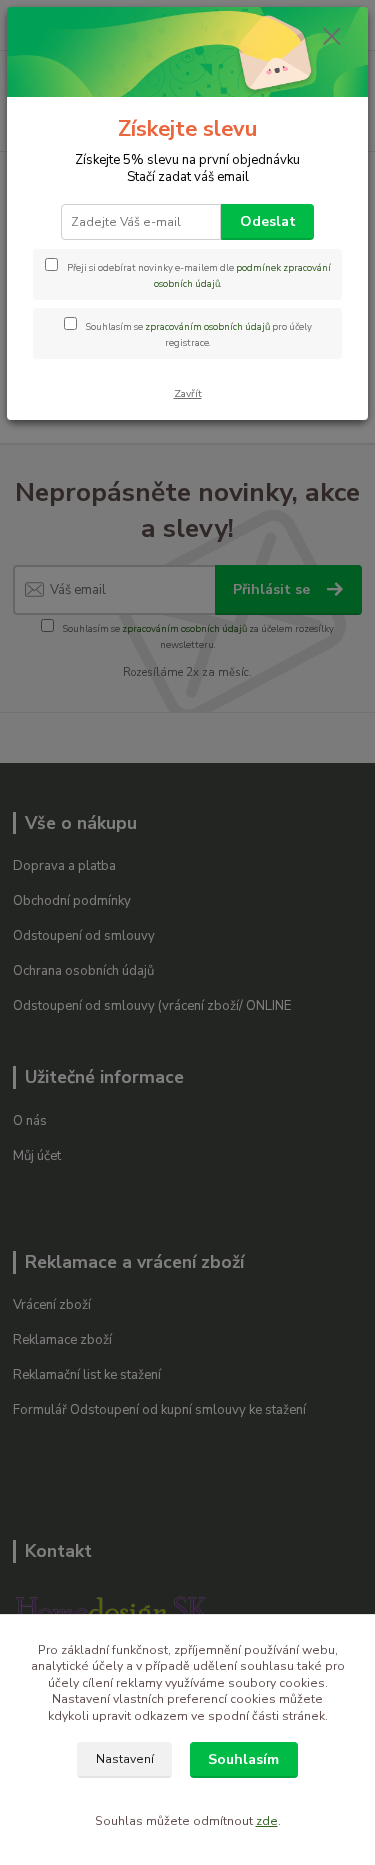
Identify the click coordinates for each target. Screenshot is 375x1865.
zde (267, 1821)
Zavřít (188, 393)
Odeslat (268, 221)
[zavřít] (332, 38)
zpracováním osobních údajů (207, 326)
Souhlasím (243, 1759)
